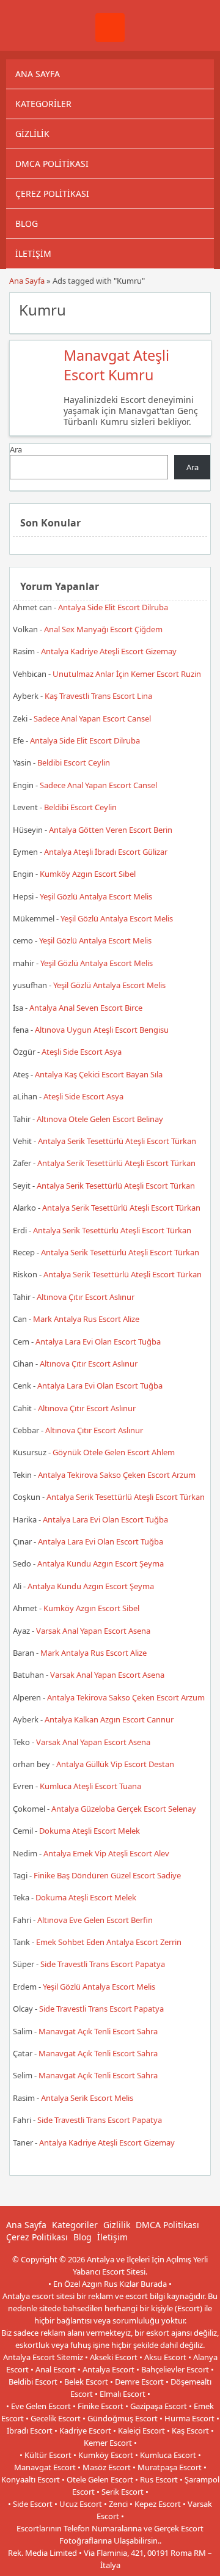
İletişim (33, 253)
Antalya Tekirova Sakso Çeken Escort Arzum (117, 1475)
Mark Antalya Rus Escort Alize (86, 1319)
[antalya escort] (110, 39)
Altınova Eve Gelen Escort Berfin (95, 1920)
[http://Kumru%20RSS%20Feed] (195, 309)
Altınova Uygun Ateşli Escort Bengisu (102, 1030)
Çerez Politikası (52, 194)
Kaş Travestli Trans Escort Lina (98, 696)
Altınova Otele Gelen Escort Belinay (100, 1119)
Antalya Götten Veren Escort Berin (111, 830)
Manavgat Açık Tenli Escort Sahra (98, 2031)
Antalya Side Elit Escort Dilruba (113, 607)
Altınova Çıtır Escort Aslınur (86, 1297)
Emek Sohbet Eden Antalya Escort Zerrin (109, 1942)
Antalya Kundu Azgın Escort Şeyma (101, 1563)
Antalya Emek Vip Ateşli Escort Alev (106, 1853)
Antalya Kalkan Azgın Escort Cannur (109, 1719)
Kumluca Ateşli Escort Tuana (90, 1786)
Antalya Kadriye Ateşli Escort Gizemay (109, 651)
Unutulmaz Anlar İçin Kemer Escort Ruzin (127, 674)
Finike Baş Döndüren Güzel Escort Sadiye (107, 1875)
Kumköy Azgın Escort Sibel (88, 874)
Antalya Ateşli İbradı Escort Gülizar (106, 852)
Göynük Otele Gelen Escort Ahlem (114, 1452)
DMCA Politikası (52, 164)
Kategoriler (43, 104)
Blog (27, 223)
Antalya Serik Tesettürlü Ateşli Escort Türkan (117, 1141)
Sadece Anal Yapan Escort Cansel (92, 718)
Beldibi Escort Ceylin (74, 762)
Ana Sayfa (38, 74)
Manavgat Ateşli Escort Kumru (116, 365)
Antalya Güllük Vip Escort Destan (115, 1764)
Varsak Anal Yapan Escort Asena (93, 1631)
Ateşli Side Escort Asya (82, 1052)
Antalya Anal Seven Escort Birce (86, 1008)
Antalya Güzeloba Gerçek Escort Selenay (124, 1809)
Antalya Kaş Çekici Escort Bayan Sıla (99, 1074)
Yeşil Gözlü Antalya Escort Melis (96, 896)
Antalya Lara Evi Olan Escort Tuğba (98, 1342)
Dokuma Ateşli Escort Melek (90, 1831)
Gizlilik (32, 134)
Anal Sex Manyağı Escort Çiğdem (103, 629)
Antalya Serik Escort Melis (87, 2098)
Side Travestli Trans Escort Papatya (103, 1964)
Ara (16, 449)
